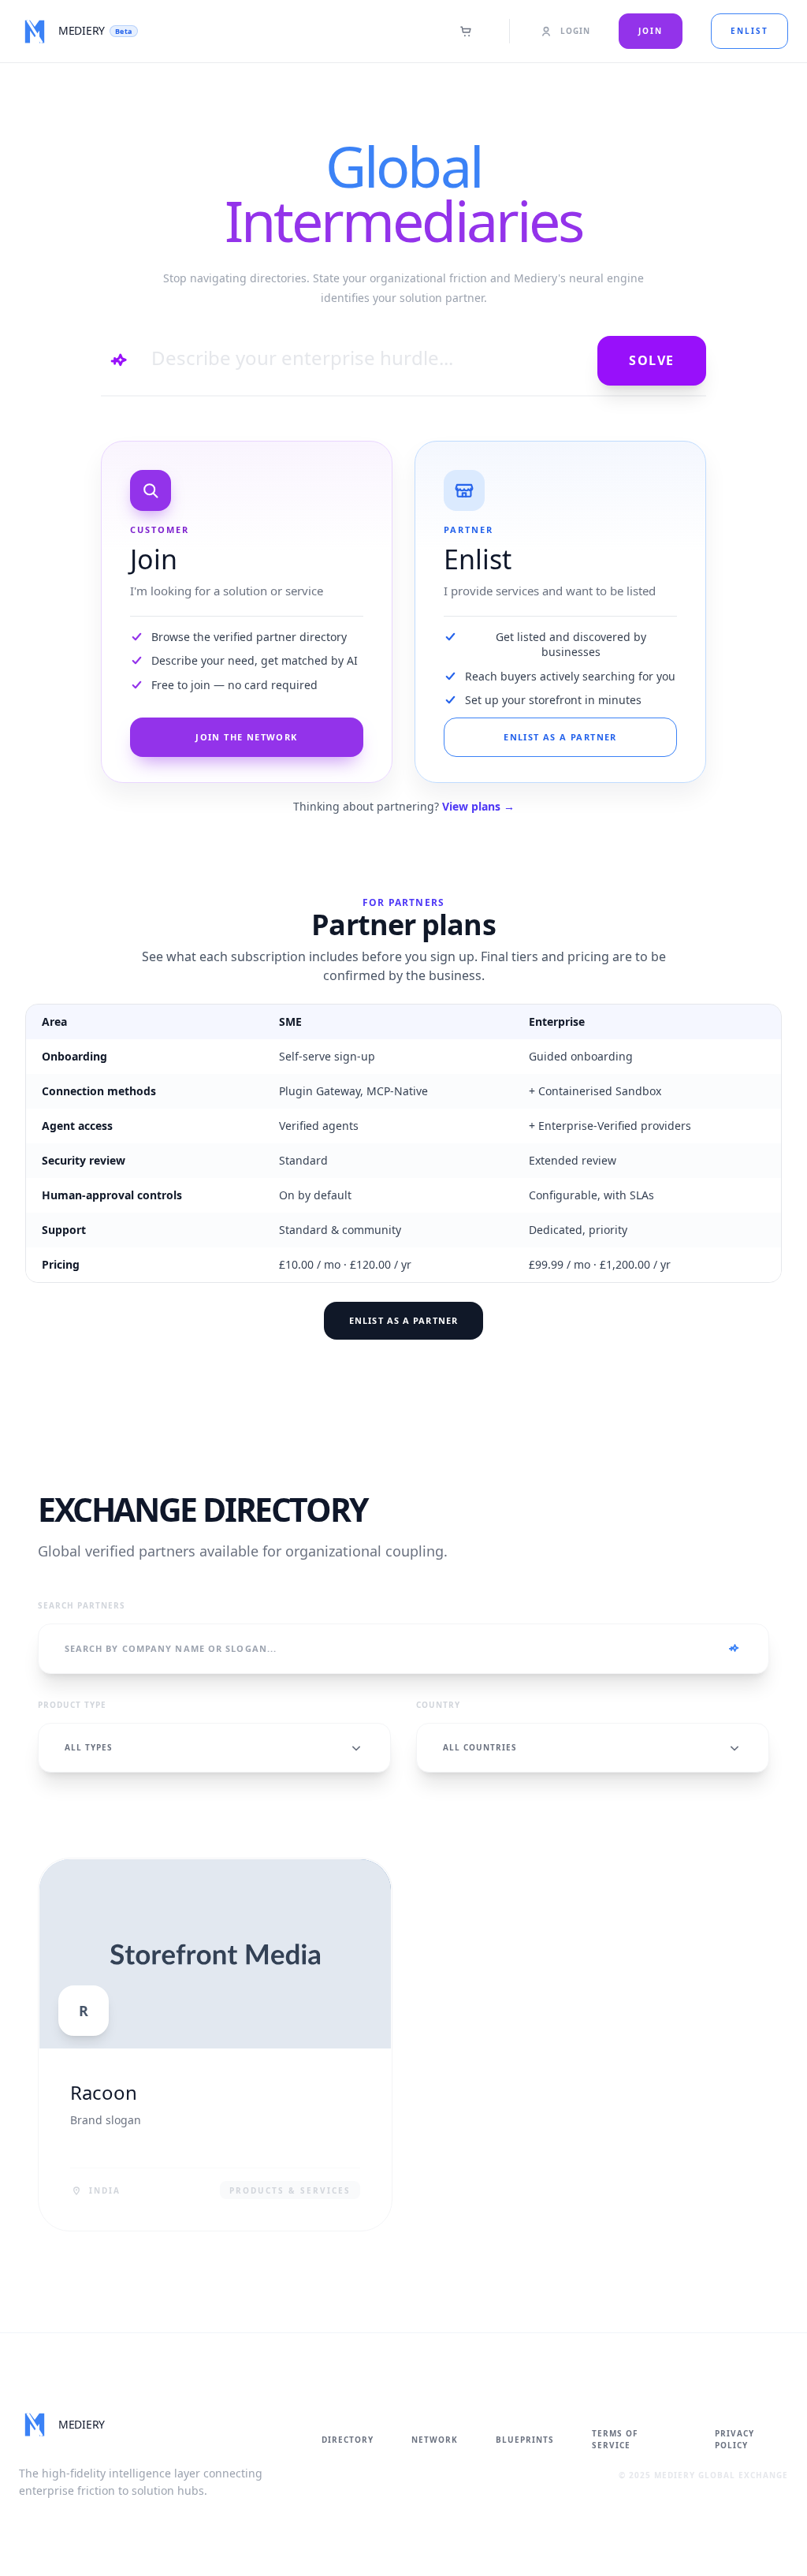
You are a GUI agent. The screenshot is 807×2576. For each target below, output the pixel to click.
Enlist (749, 31)
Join (651, 31)
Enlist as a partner (403, 1320)
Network (435, 2440)
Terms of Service (615, 2439)
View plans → (478, 806)
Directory (348, 2440)
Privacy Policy (734, 2439)
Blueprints (525, 2440)
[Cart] (467, 32)
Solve (652, 360)
